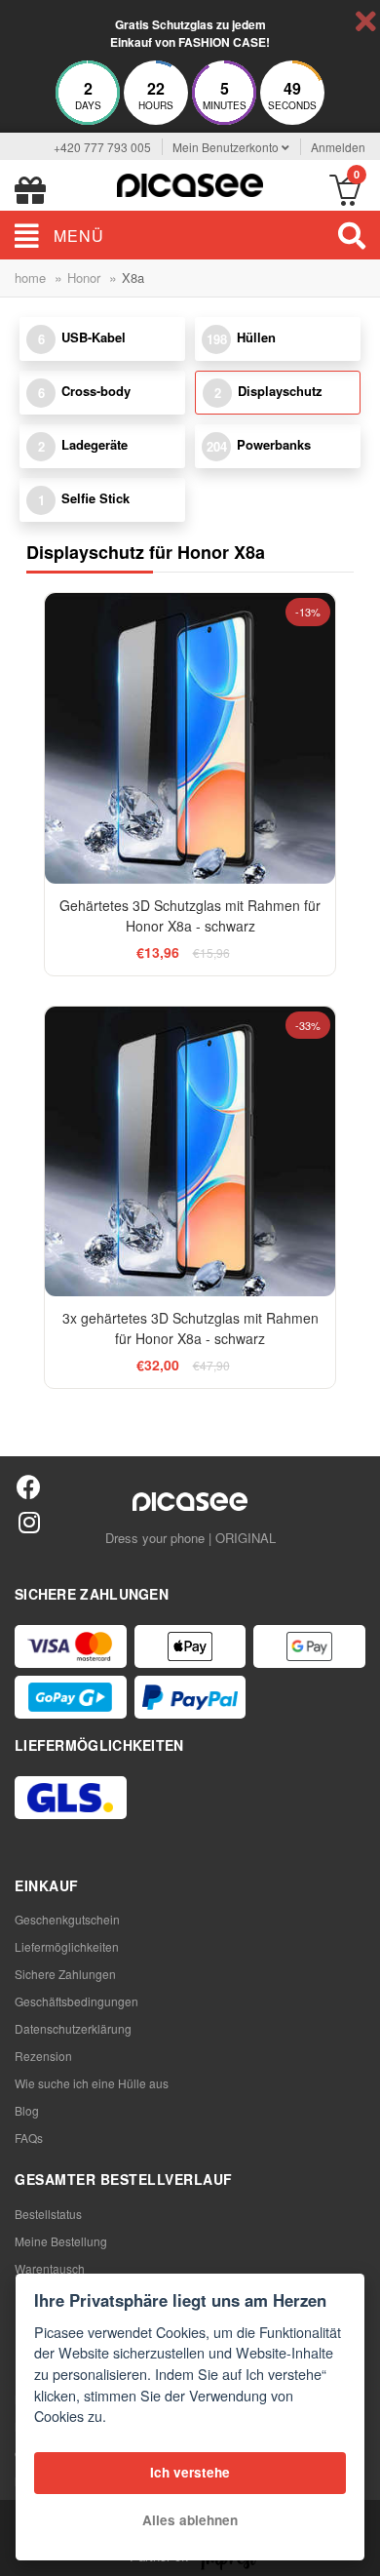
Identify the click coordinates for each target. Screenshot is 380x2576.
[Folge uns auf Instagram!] (29, 1521)
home (30, 277)
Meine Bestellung (61, 2241)
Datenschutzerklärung (73, 2028)
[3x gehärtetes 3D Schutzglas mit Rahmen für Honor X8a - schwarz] (190, 1151)
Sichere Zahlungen (65, 1974)
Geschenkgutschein (67, 1919)
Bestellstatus (48, 2214)
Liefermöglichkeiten (67, 1946)
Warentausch (50, 2268)
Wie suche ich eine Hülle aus (92, 2083)
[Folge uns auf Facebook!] (29, 1486)
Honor (84, 277)
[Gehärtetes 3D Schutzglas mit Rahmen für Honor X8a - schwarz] (190, 738)
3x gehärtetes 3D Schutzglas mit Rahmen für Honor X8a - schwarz (190, 1328)
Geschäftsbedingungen (76, 2001)
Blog (27, 2110)
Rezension (43, 2056)
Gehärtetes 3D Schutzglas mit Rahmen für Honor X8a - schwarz (190, 915)
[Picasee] (190, 183)
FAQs (29, 2138)
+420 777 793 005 (102, 147)
